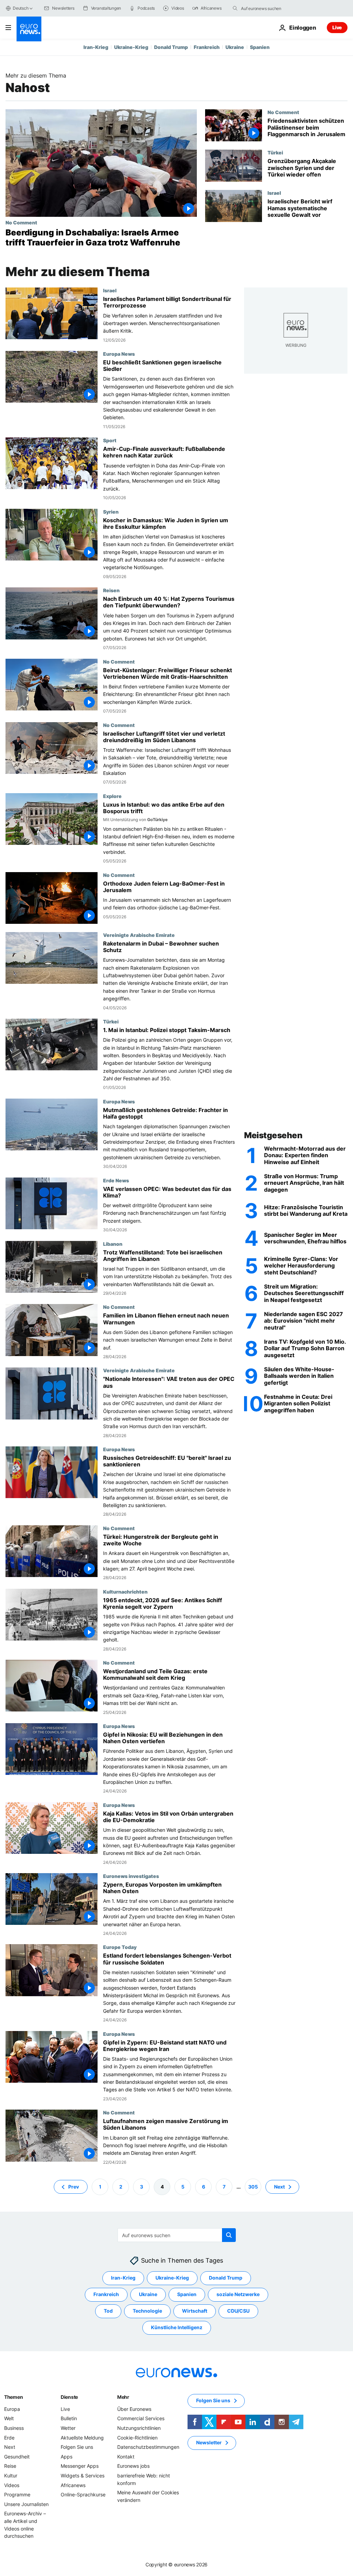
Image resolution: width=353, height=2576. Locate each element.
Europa (12, 2409)
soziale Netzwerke (238, 2295)
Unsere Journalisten (26, 2504)
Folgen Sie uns (77, 2447)
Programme (17, 2494)
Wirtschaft (195, 2311)
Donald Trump (171, 47)
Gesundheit (17, 2457)
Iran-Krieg (96, 47)
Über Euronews (134, 2409)
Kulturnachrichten (125, 1592)
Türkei (275, 152)
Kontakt (126, 2457)
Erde (9, 2438)
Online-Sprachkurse (83, 2494)
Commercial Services (141, 2419)
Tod (108, 2311)
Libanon (113, 1244)
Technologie (147, 2311)
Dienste (69, 2397)
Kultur (11, 2476)
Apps (67, 2457)
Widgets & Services (83, 2476)
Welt (9, 2419)
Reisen (111, 590)
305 (253, 2187)
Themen (13, 2397)
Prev (74, 2187)
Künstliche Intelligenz (177, 2328)
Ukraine (235, 47)
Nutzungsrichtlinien (139, 2428)
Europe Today (120, 1947)
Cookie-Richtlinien (137, 2438)
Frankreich (207, 47)
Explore (112, 796)
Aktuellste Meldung (82, 2438)
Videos (12, 2485)
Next (279, 2187)
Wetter (68, 2428)
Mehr (123, 2397)
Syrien (111, 512)
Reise (10, 2466)
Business (14, 2428)
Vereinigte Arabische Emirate (139, 935)
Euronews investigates (131, 1876)
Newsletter (209, 2443)
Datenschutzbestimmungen (148, 2447)
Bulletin (69, 2419)
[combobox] (270, 8)
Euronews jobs (133, 2466)
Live (337, 27)
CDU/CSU (238, 2311)
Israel (274, 193)
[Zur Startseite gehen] (29, 29)
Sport (110, 440)
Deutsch (21, 8)
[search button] (235, 8)
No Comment (21, 222)
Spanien (260, 47)
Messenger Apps (80, 2466)
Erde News (116, 1180)
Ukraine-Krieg (131, 47)
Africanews (73, 2485)
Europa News (119, 354)
